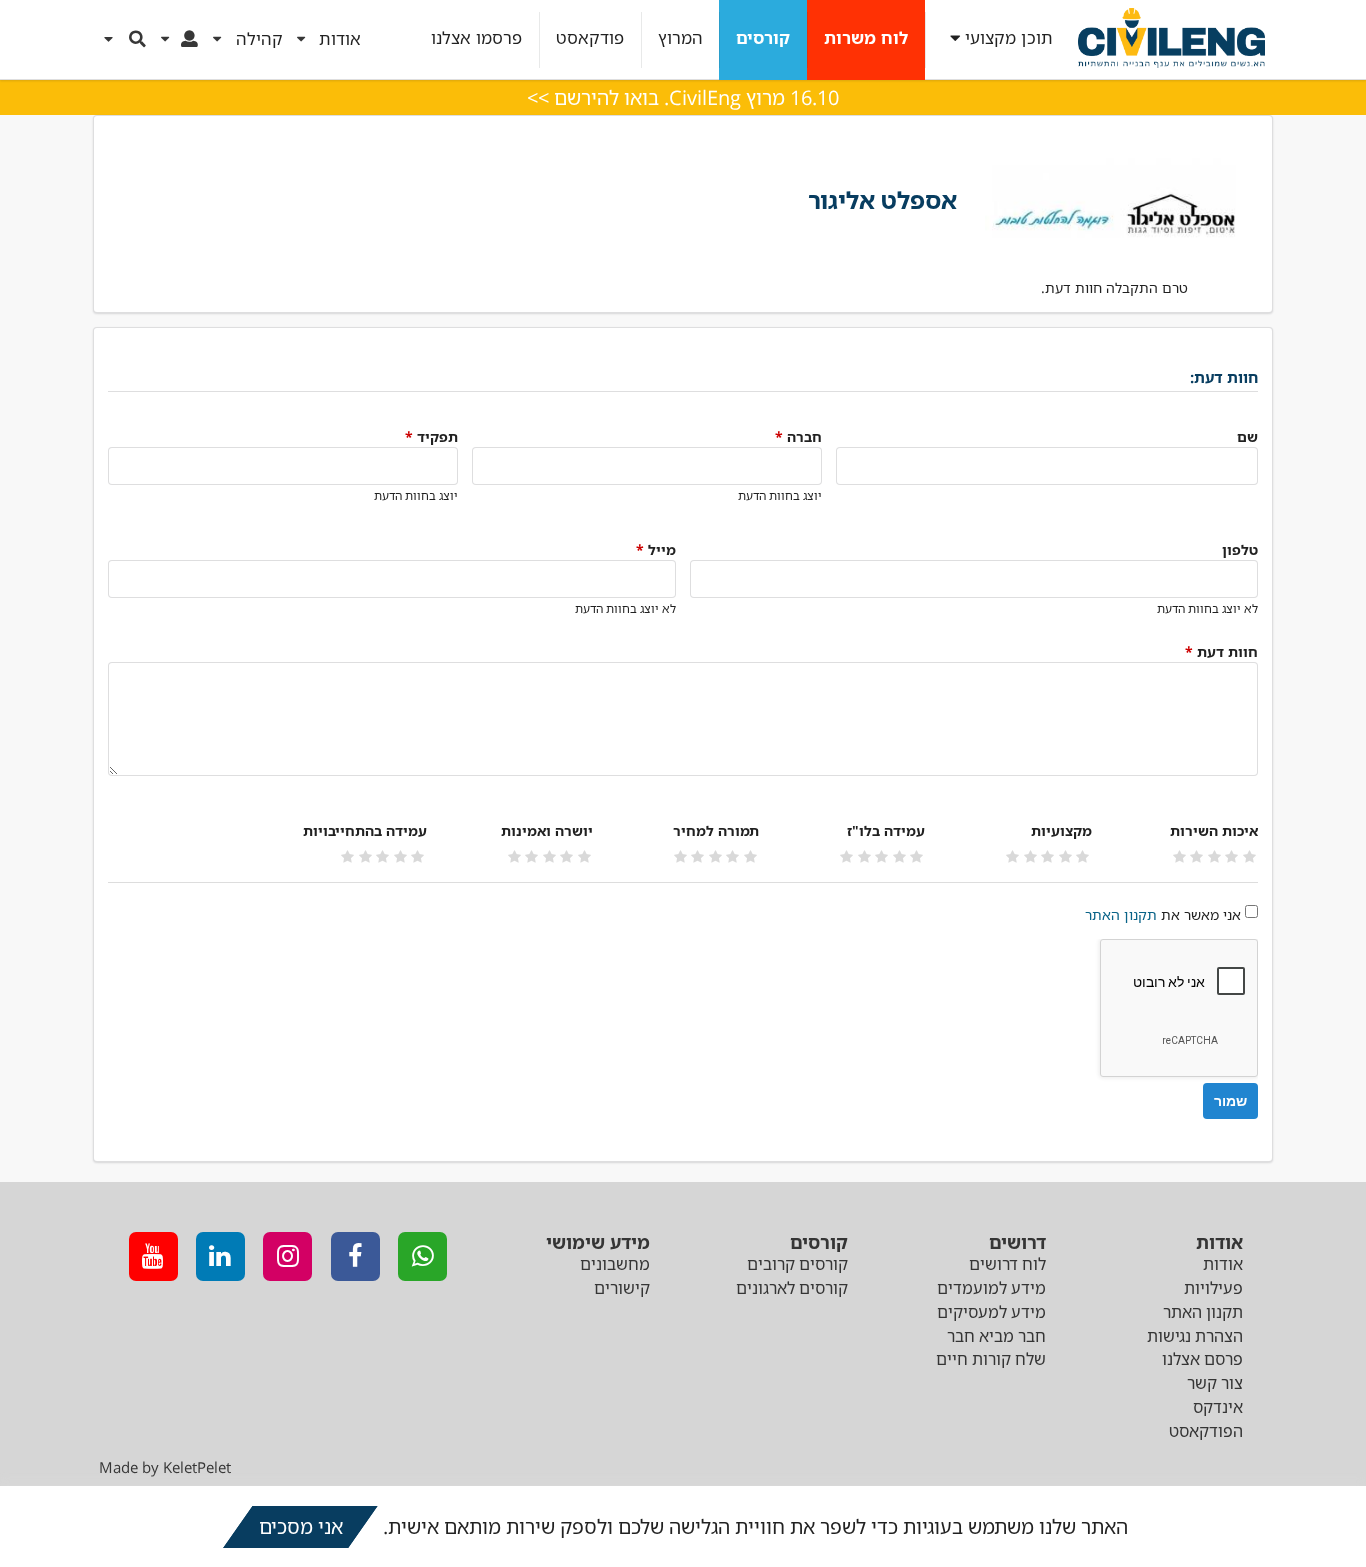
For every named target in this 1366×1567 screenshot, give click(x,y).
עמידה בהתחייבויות (364, 830)
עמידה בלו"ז (886, 830)
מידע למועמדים (991, 1288)
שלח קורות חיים (991, 1359)
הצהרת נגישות (1195, 1336)
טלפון (1240, 549)
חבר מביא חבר (996, 1336)
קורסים (763, 38)
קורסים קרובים (797, 1264)
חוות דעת (1221, 651)
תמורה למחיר (716, 830)
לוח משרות (866, 38)
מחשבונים (615, 1264)
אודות (1223, 1264)
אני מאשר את (1163, 914)
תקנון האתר (1121, 914)
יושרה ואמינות (547, 830)
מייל (656, 549)
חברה (798, 436)
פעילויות (1213, 1288)
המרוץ (680, 38)
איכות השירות (1214, 830)
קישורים (622, 1288)
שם (1247, 436)
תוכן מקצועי (1009, 38)
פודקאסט (590, 38)
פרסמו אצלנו (476, 38)
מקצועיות (1061, 830)
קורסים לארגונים (792, 1288)
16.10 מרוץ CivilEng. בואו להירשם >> (683, 97)
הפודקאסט (1206, 1431)
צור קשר (1215, 1383)
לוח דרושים (1007, 1264)
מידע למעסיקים (991, 1312)
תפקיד (431, 436)
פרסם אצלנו (1202, 1359)
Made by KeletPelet (165, 1467)
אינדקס (1218, 1407)
